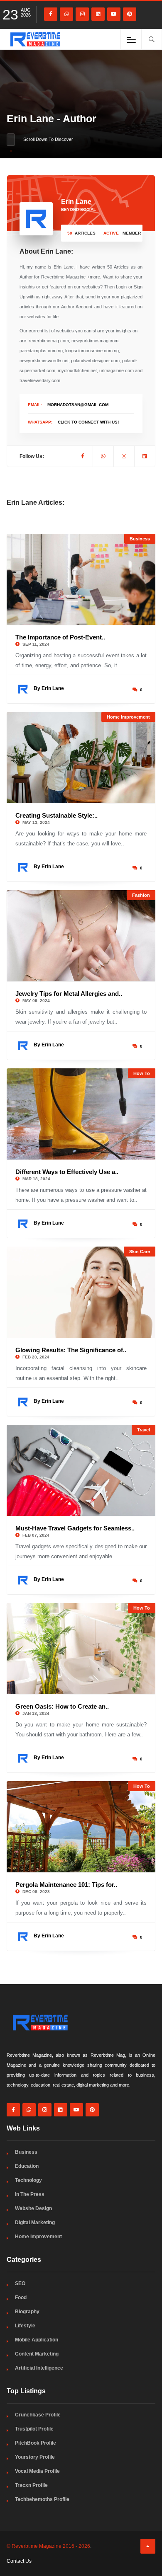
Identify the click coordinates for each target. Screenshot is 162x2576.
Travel (144, 1430)
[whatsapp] (66, 14)
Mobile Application (37, 2340)
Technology (28, 2180)
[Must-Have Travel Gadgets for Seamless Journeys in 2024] (81, 1470)
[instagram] (82, 14)
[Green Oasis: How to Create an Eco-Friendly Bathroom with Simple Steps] (81, 1649)
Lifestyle (25, 2326)
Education (27, 2166)
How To (142, 1073)
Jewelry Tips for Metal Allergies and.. (69, 994)
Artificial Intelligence (39, 2368)
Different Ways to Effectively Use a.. (67, 1172)
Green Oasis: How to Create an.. (62, 1706)
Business (140, 539)
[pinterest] (130, 14)
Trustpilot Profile (34, 2429)
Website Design (33, 2208)
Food (21, 2298)
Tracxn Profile (31, 2485)
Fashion (141, 895)
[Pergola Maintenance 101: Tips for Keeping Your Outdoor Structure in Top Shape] (81, 1827)
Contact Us (19, 2561)
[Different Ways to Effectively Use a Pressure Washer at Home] (81, 1114)
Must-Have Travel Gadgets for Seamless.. (75, 1528)
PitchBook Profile (36, 2443)
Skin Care (140, 1252)
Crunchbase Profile (38, 2415)
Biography (27, 2312)
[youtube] (114, 14)
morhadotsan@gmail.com (78, 405)
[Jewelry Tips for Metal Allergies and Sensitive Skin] (81, 936)
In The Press (30, 2194)
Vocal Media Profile (37, 2471)
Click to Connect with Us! (88, 422)
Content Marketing (37, 2354)
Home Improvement (128, 717)
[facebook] (51, 14)
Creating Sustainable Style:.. (56, 815)
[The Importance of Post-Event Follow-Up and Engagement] (81, 579)
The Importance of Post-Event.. (60, 637)
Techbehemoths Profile (42, 2499)
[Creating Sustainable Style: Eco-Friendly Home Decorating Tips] (81, 758)
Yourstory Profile (35, 2457)
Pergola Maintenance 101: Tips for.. (66, 1885)
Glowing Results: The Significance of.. (71, 1350)
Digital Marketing (35, 2223)
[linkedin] (98, 14)
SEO (20, 2283)
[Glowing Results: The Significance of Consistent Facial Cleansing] (81, 1292)
